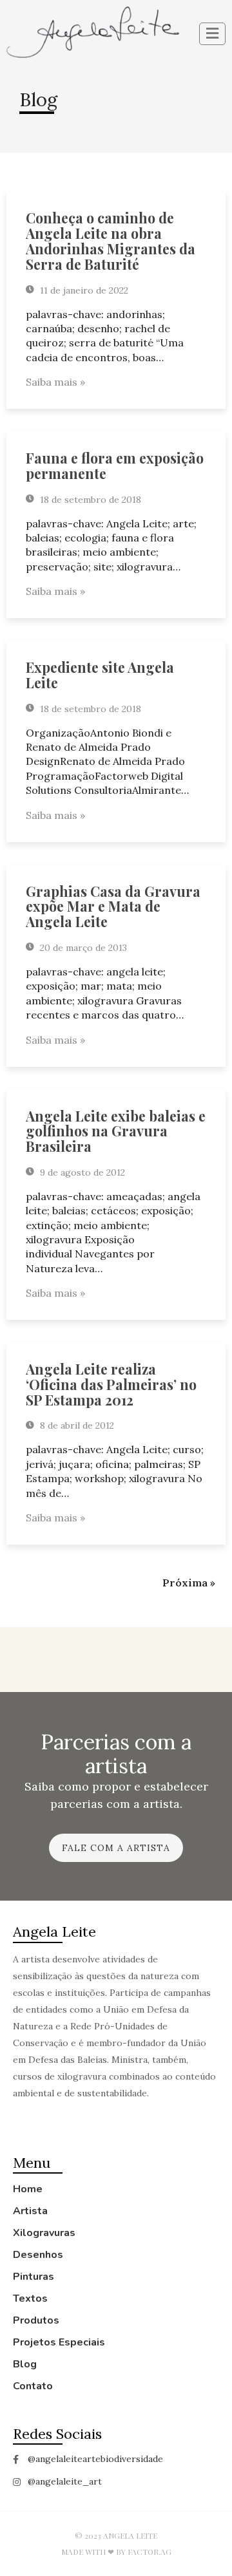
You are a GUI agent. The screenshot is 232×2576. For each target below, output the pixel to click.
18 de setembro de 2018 (89, 500)
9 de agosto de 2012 (81, 1172)
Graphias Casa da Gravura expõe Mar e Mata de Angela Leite (113, 907)
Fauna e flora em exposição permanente (115, 465)
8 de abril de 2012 (76, 1425)
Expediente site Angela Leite (100, 675)
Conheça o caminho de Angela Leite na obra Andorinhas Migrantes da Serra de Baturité (111, 240)
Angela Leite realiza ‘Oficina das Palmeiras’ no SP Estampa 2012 (111, 1384)
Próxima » (189, 1583)
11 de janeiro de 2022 (83, 290)
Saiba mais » (55, 382)
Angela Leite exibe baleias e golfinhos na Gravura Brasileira (116, 1131)
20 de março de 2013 (82, 948)
